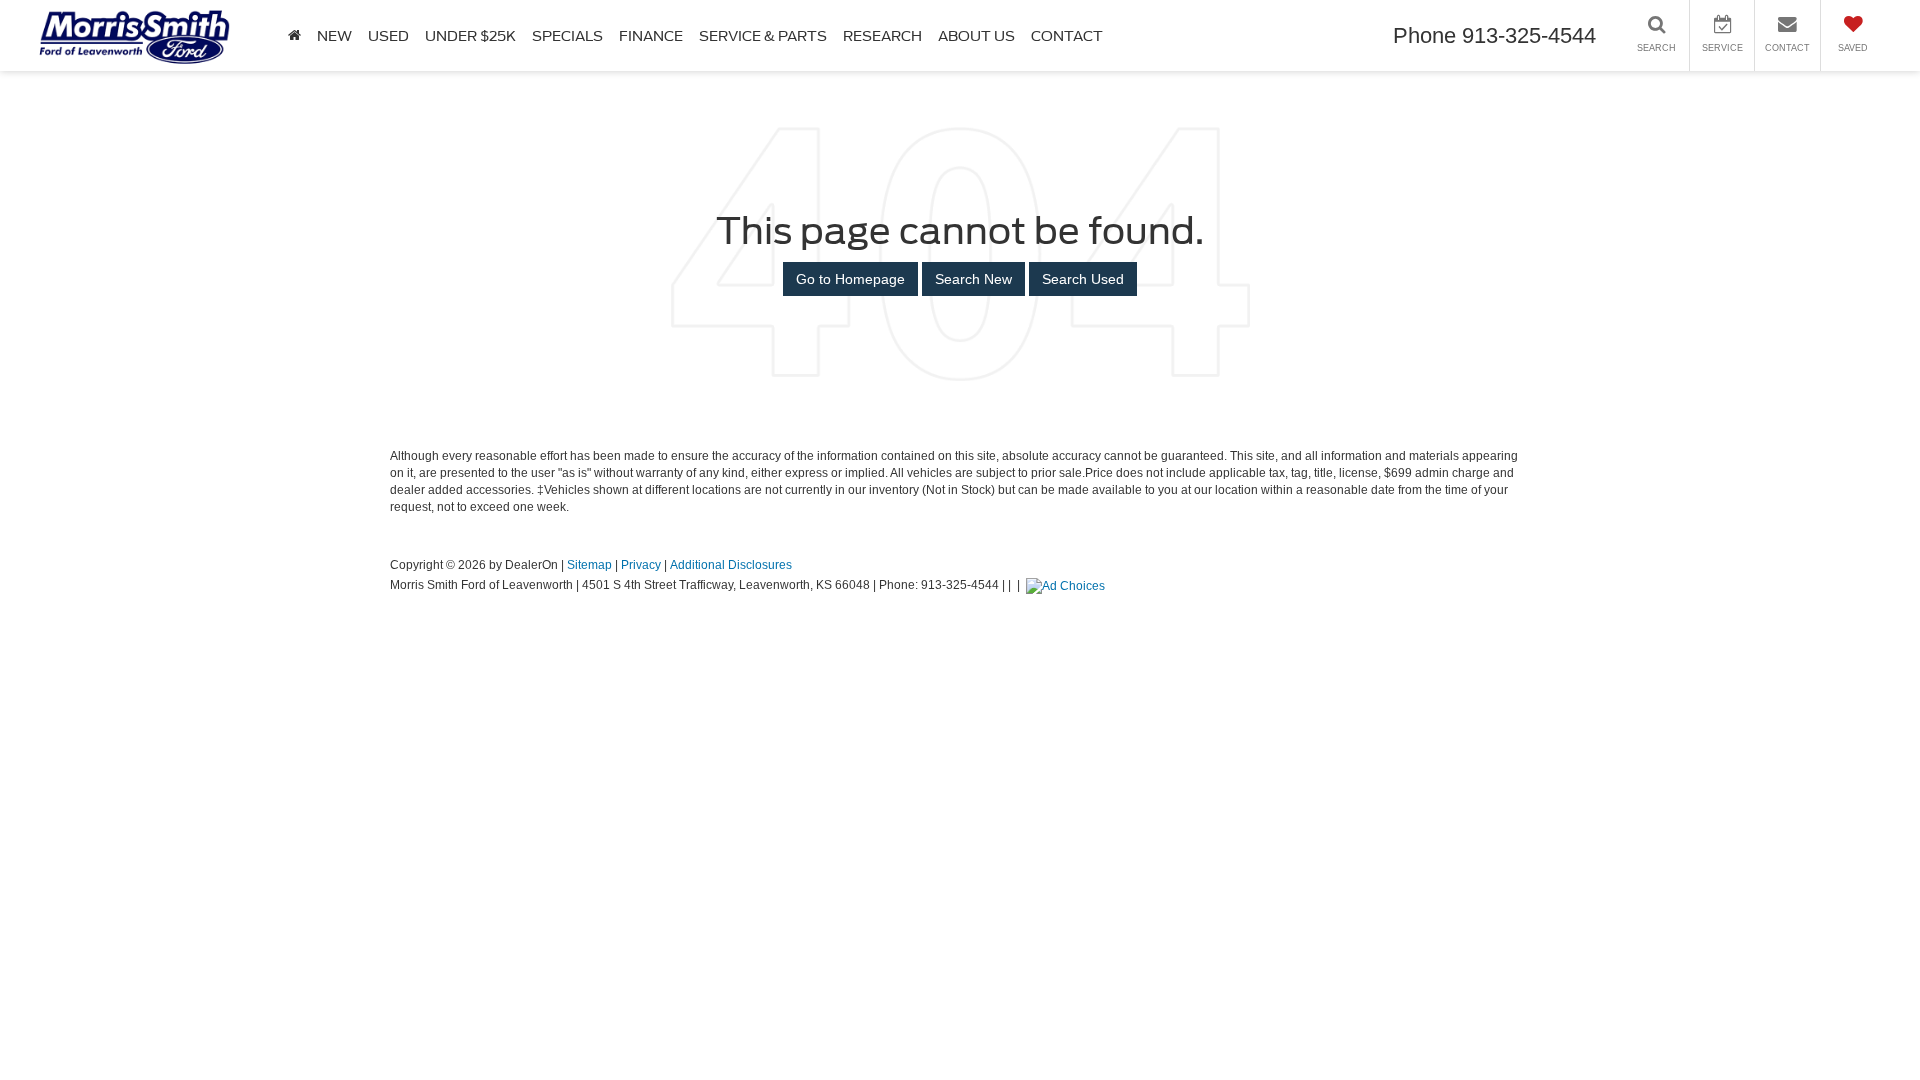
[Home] (294, 35)
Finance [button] (651, 36)
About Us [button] (976, 36)
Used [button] (388, 36)
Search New (973, 279)
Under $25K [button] (470, 36)
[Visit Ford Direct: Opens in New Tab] (1068, 585)
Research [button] (882, 36)
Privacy (641, 565)
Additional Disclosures (731, 565)
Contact (1067, 36)
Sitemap (589, 565)
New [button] (334, 36)
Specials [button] (567, 36)
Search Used (1083, 279)
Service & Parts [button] (763, 36)
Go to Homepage (850, 279)
